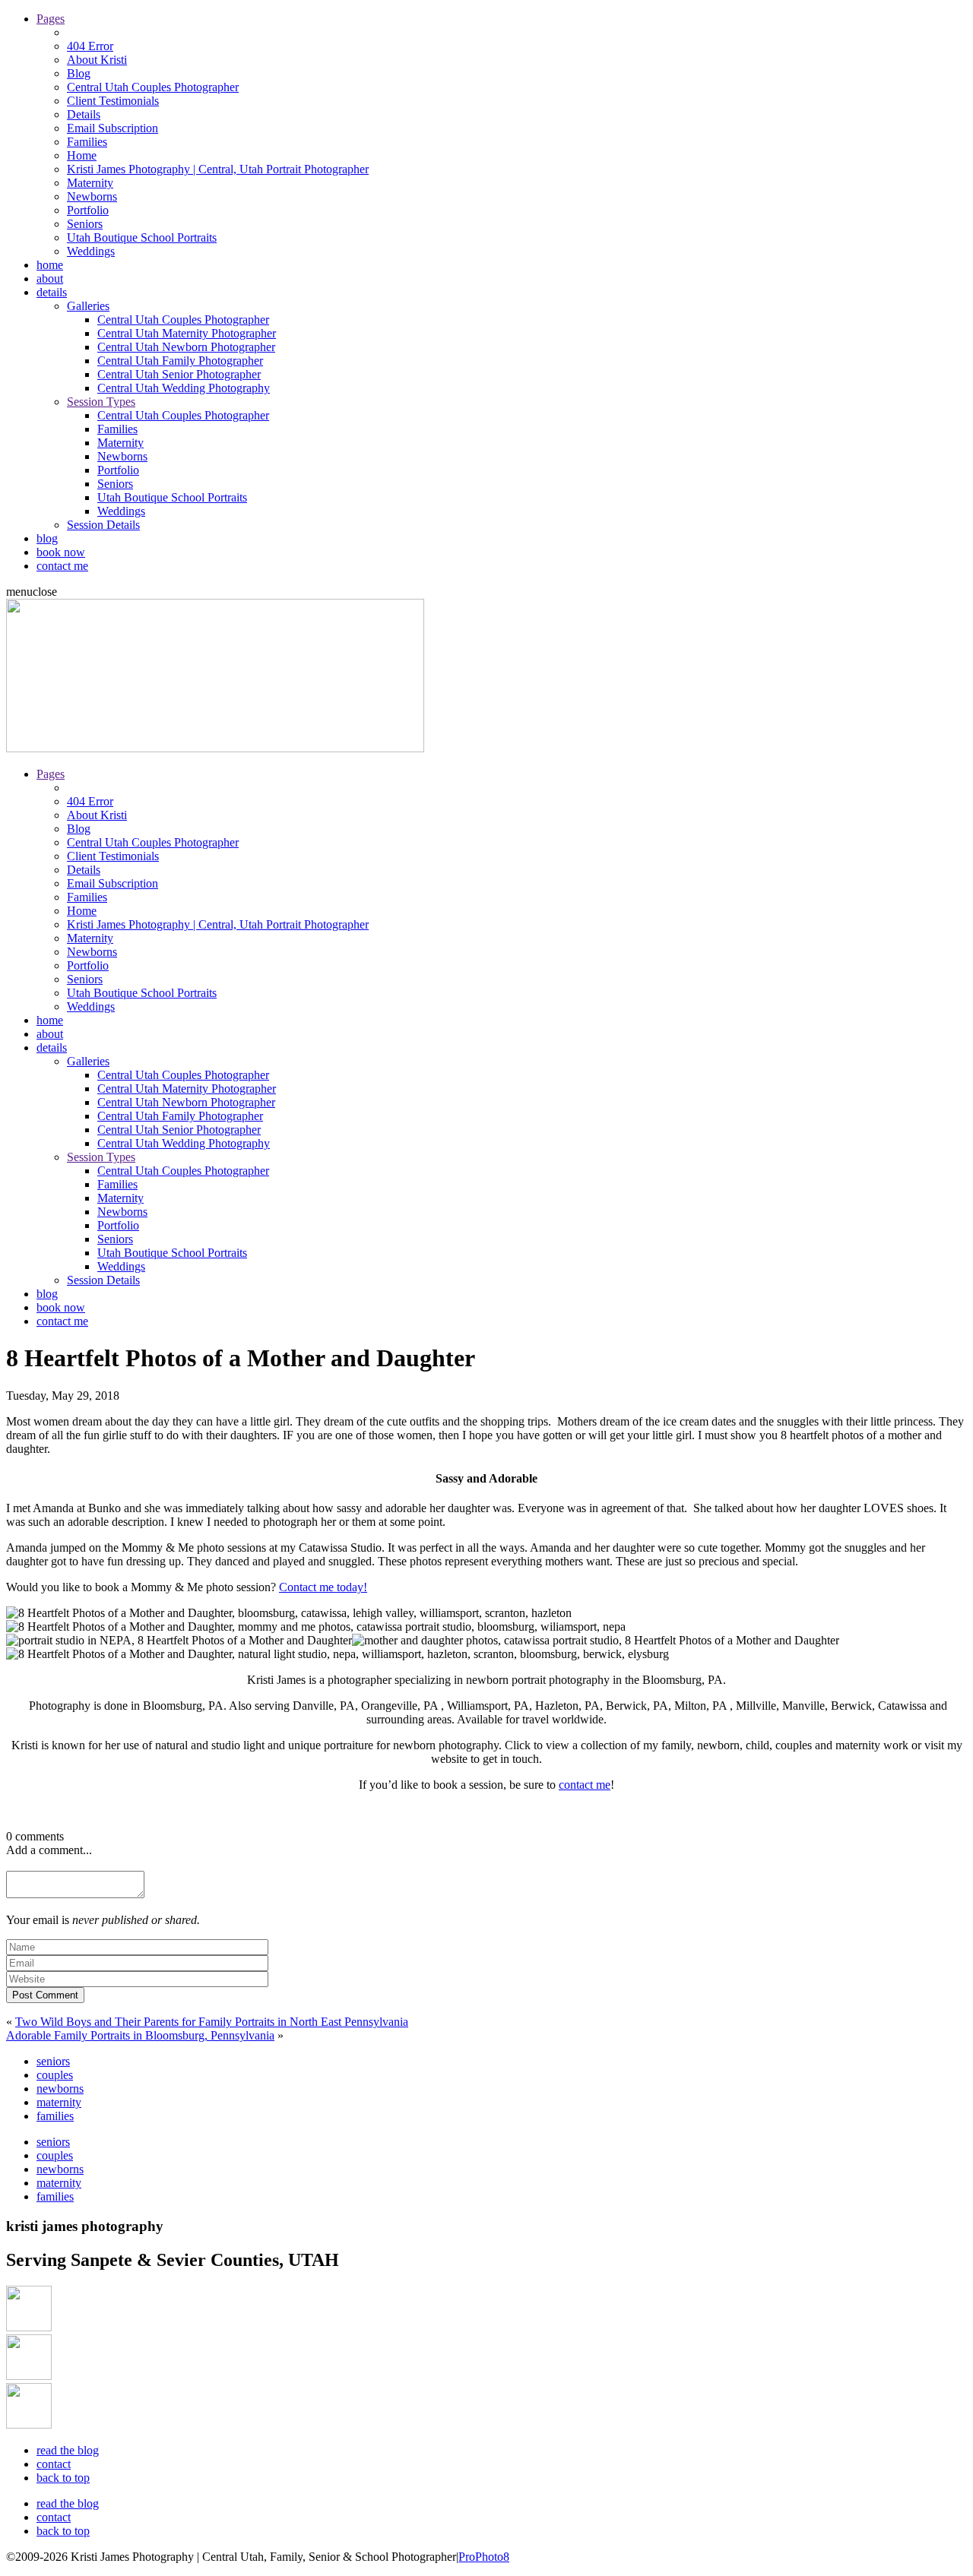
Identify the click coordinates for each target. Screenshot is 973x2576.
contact (54, 2464)
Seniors (85, 224)
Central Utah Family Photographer (180, 361)
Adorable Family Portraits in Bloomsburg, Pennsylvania (140, 2035)
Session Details (103, 525)
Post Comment (45, 1995)
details (52, 292)
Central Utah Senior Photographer (179, 374)
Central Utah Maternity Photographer (187, 333)
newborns (60, 2089)
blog (47, 538)
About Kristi (97, 60)
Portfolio (88, 210)
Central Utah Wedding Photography (184, 388)
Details (84, 114)
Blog (79, 73)
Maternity (90, 183)
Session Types (101, 402)
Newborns (92, 196)
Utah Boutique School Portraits (142, 237)
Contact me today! (323, 1587)
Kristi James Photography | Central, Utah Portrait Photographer (218, 169)
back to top (63, 2478)
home (50, 265)
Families (87, 142)
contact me (62, 566)
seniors (53, 2061)
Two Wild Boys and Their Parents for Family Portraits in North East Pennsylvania (212, 2022)
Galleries (88, 306)
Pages (51, 19)
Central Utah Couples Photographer (153, 87)
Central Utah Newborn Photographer (186, 347)
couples (55, 2075)
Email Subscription (113, 128)
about (50, 278)
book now (61, 552)
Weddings (91, 251)
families (55, 2116)
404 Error (90, 46)
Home (82, 155)
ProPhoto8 (484, 2557)
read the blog (68, 2450)
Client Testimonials (113, 101)
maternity (59, 2102)
